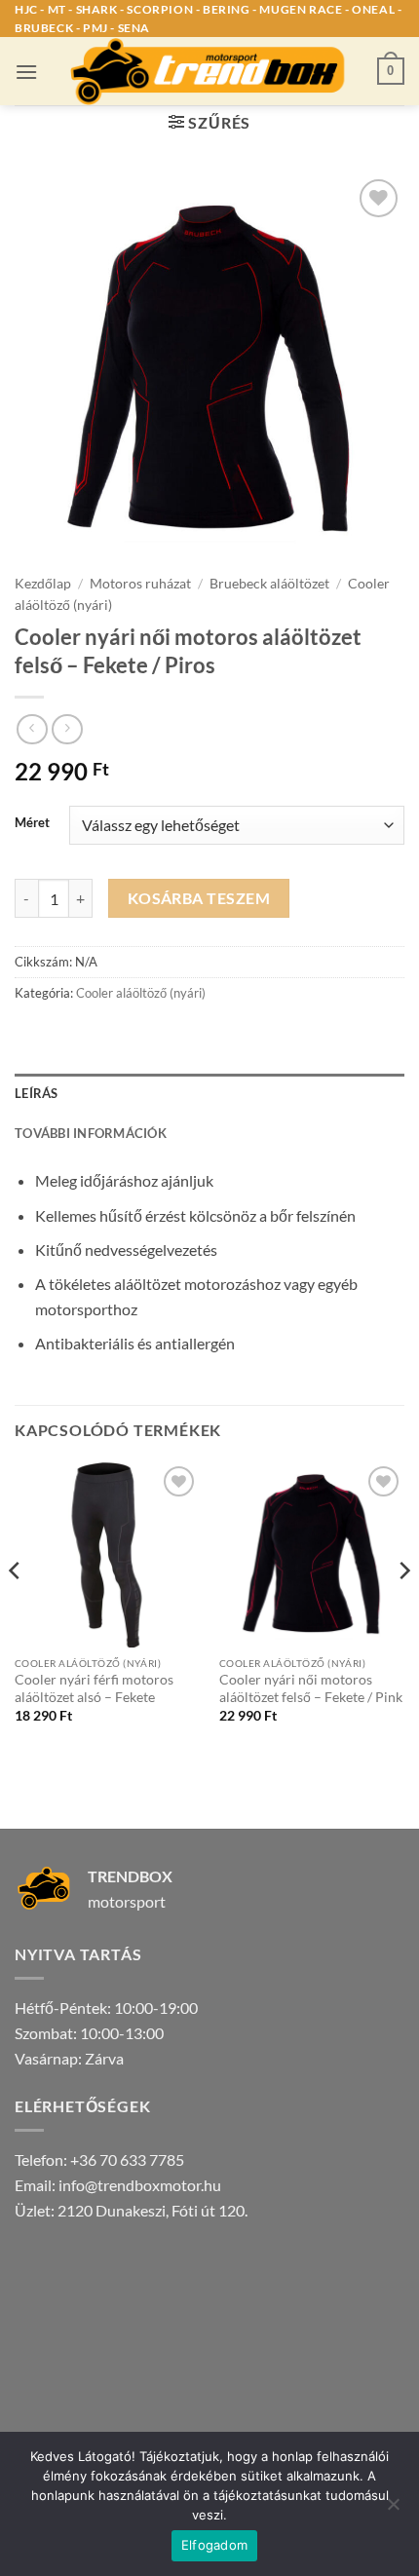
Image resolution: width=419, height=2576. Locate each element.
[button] (26, 72)
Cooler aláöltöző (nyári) (141, 993)
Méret (32, 823)
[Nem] (393, 2510)
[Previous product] (67, 729)
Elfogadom (214, 2545)
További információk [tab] (91, 1133)
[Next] (403, 1609)
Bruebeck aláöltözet (269, 584)
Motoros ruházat (140, 584)
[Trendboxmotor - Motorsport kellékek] (209, 71)
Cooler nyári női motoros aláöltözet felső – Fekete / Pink (311, 1688)
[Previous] (16, 1609)
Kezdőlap (43, 584)
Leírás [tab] (37, 1093)
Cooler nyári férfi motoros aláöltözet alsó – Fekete (94, 1688)
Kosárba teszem (199, 898)
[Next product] (32, 729)
